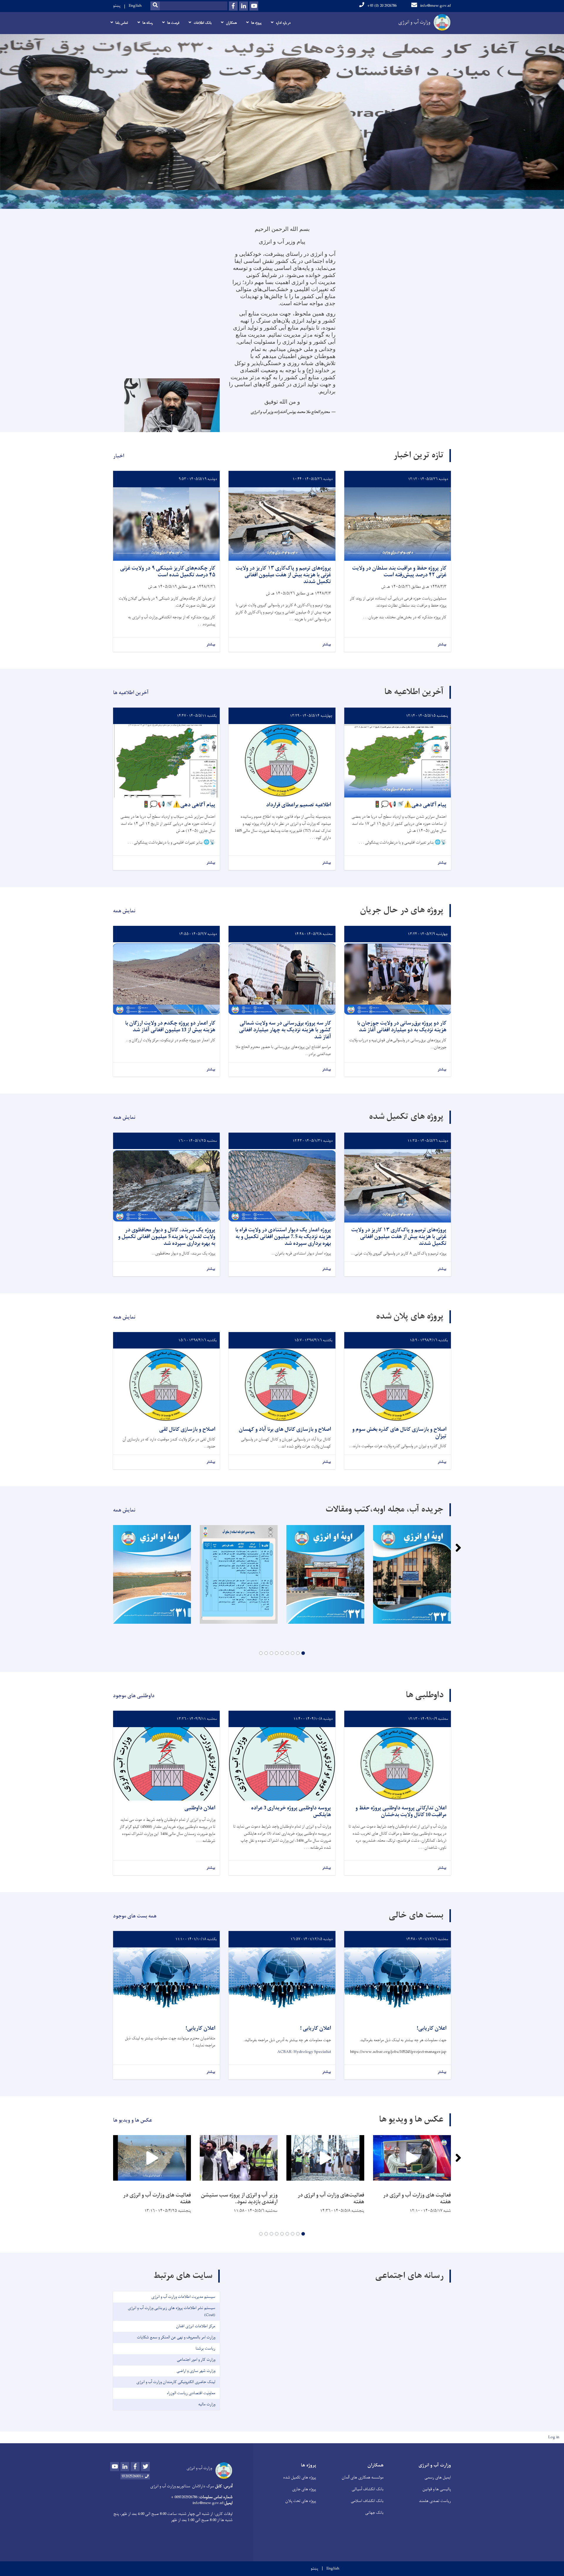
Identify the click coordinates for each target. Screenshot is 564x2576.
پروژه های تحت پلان (301, 2501)
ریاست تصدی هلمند (435, 2501)
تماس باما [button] (122, 23)
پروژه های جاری (304, 2489)
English (135, 6)
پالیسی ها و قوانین (437, 2489)
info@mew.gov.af (435, 6)
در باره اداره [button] (283, 23)
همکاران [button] (231, 23)
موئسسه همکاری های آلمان (363, 2477)
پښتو (117, 6)
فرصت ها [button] (173, 23)
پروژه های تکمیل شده (300, 2477)
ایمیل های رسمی (438, 2477)
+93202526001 (133, 2476)
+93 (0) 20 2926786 (382, 6)
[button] (303, 1653)
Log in (554, 2437)
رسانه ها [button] (148, 23)
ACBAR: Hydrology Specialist (304, 2052)
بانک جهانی (374, 2513)
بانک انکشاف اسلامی (367, 2501)
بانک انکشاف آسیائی (368, 2489)
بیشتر (442, 645)
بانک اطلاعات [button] (203, 23)
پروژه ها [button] (256, 23)
